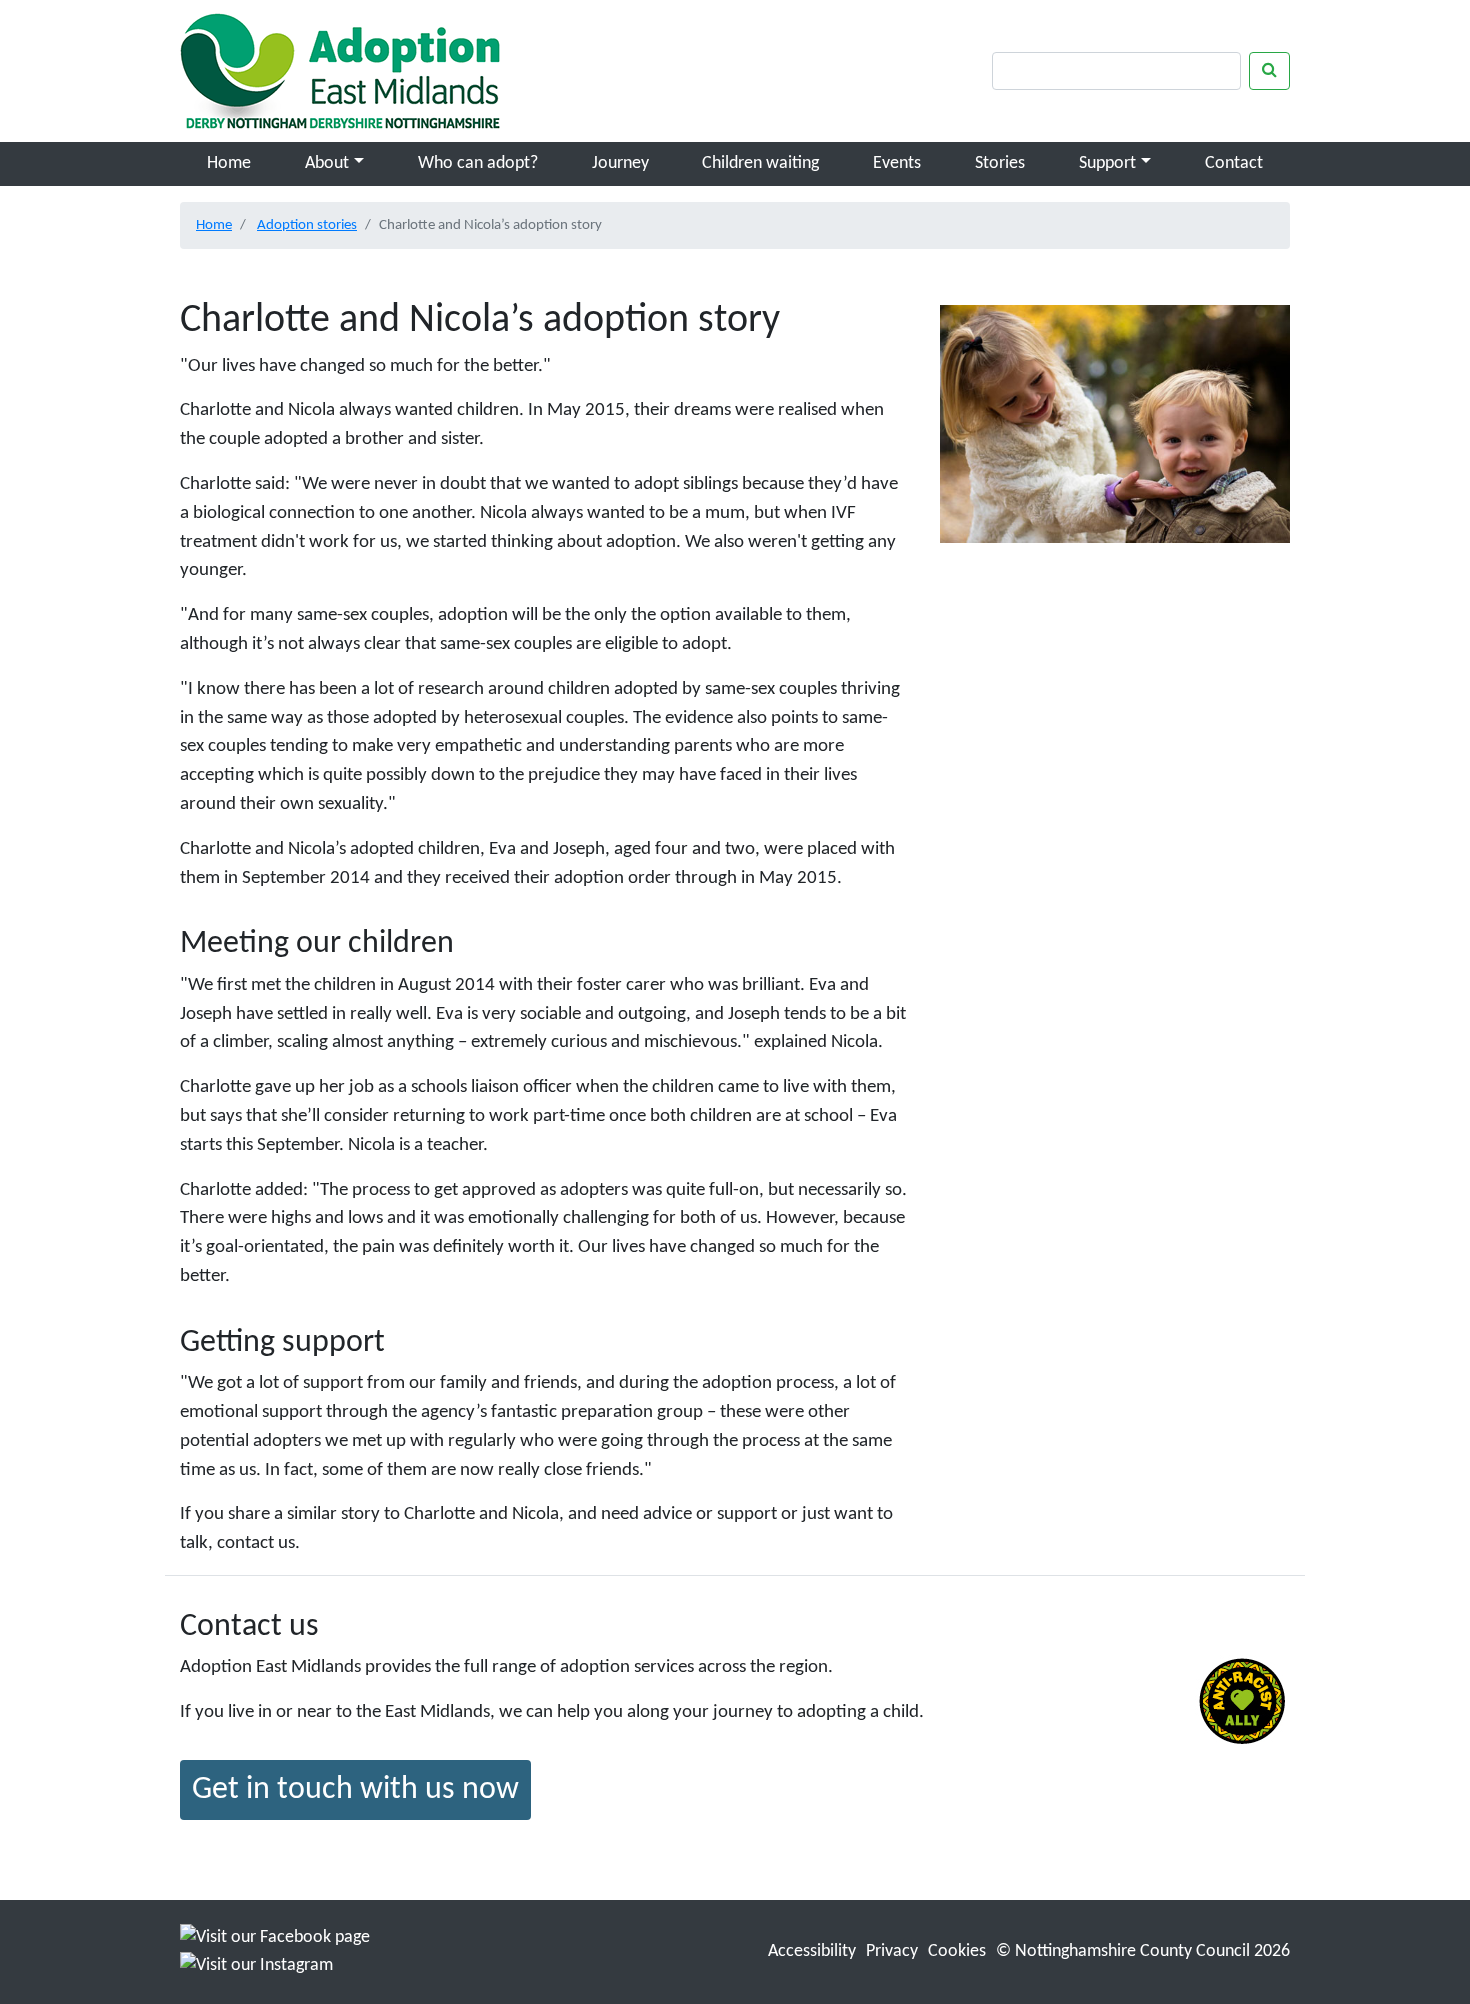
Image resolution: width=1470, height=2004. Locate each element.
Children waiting (760, 163)
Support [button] (1107, 163)
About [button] (327, 163)
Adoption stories (307, 225)
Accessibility (812, 1951)
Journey (620, 163)
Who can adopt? (478, 163)
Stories (1000, 163)
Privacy (892, 1951)
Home (229, 163)
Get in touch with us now (355, 1790)
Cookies (957, 1951)
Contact (1234, 163)
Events (897, 163)
